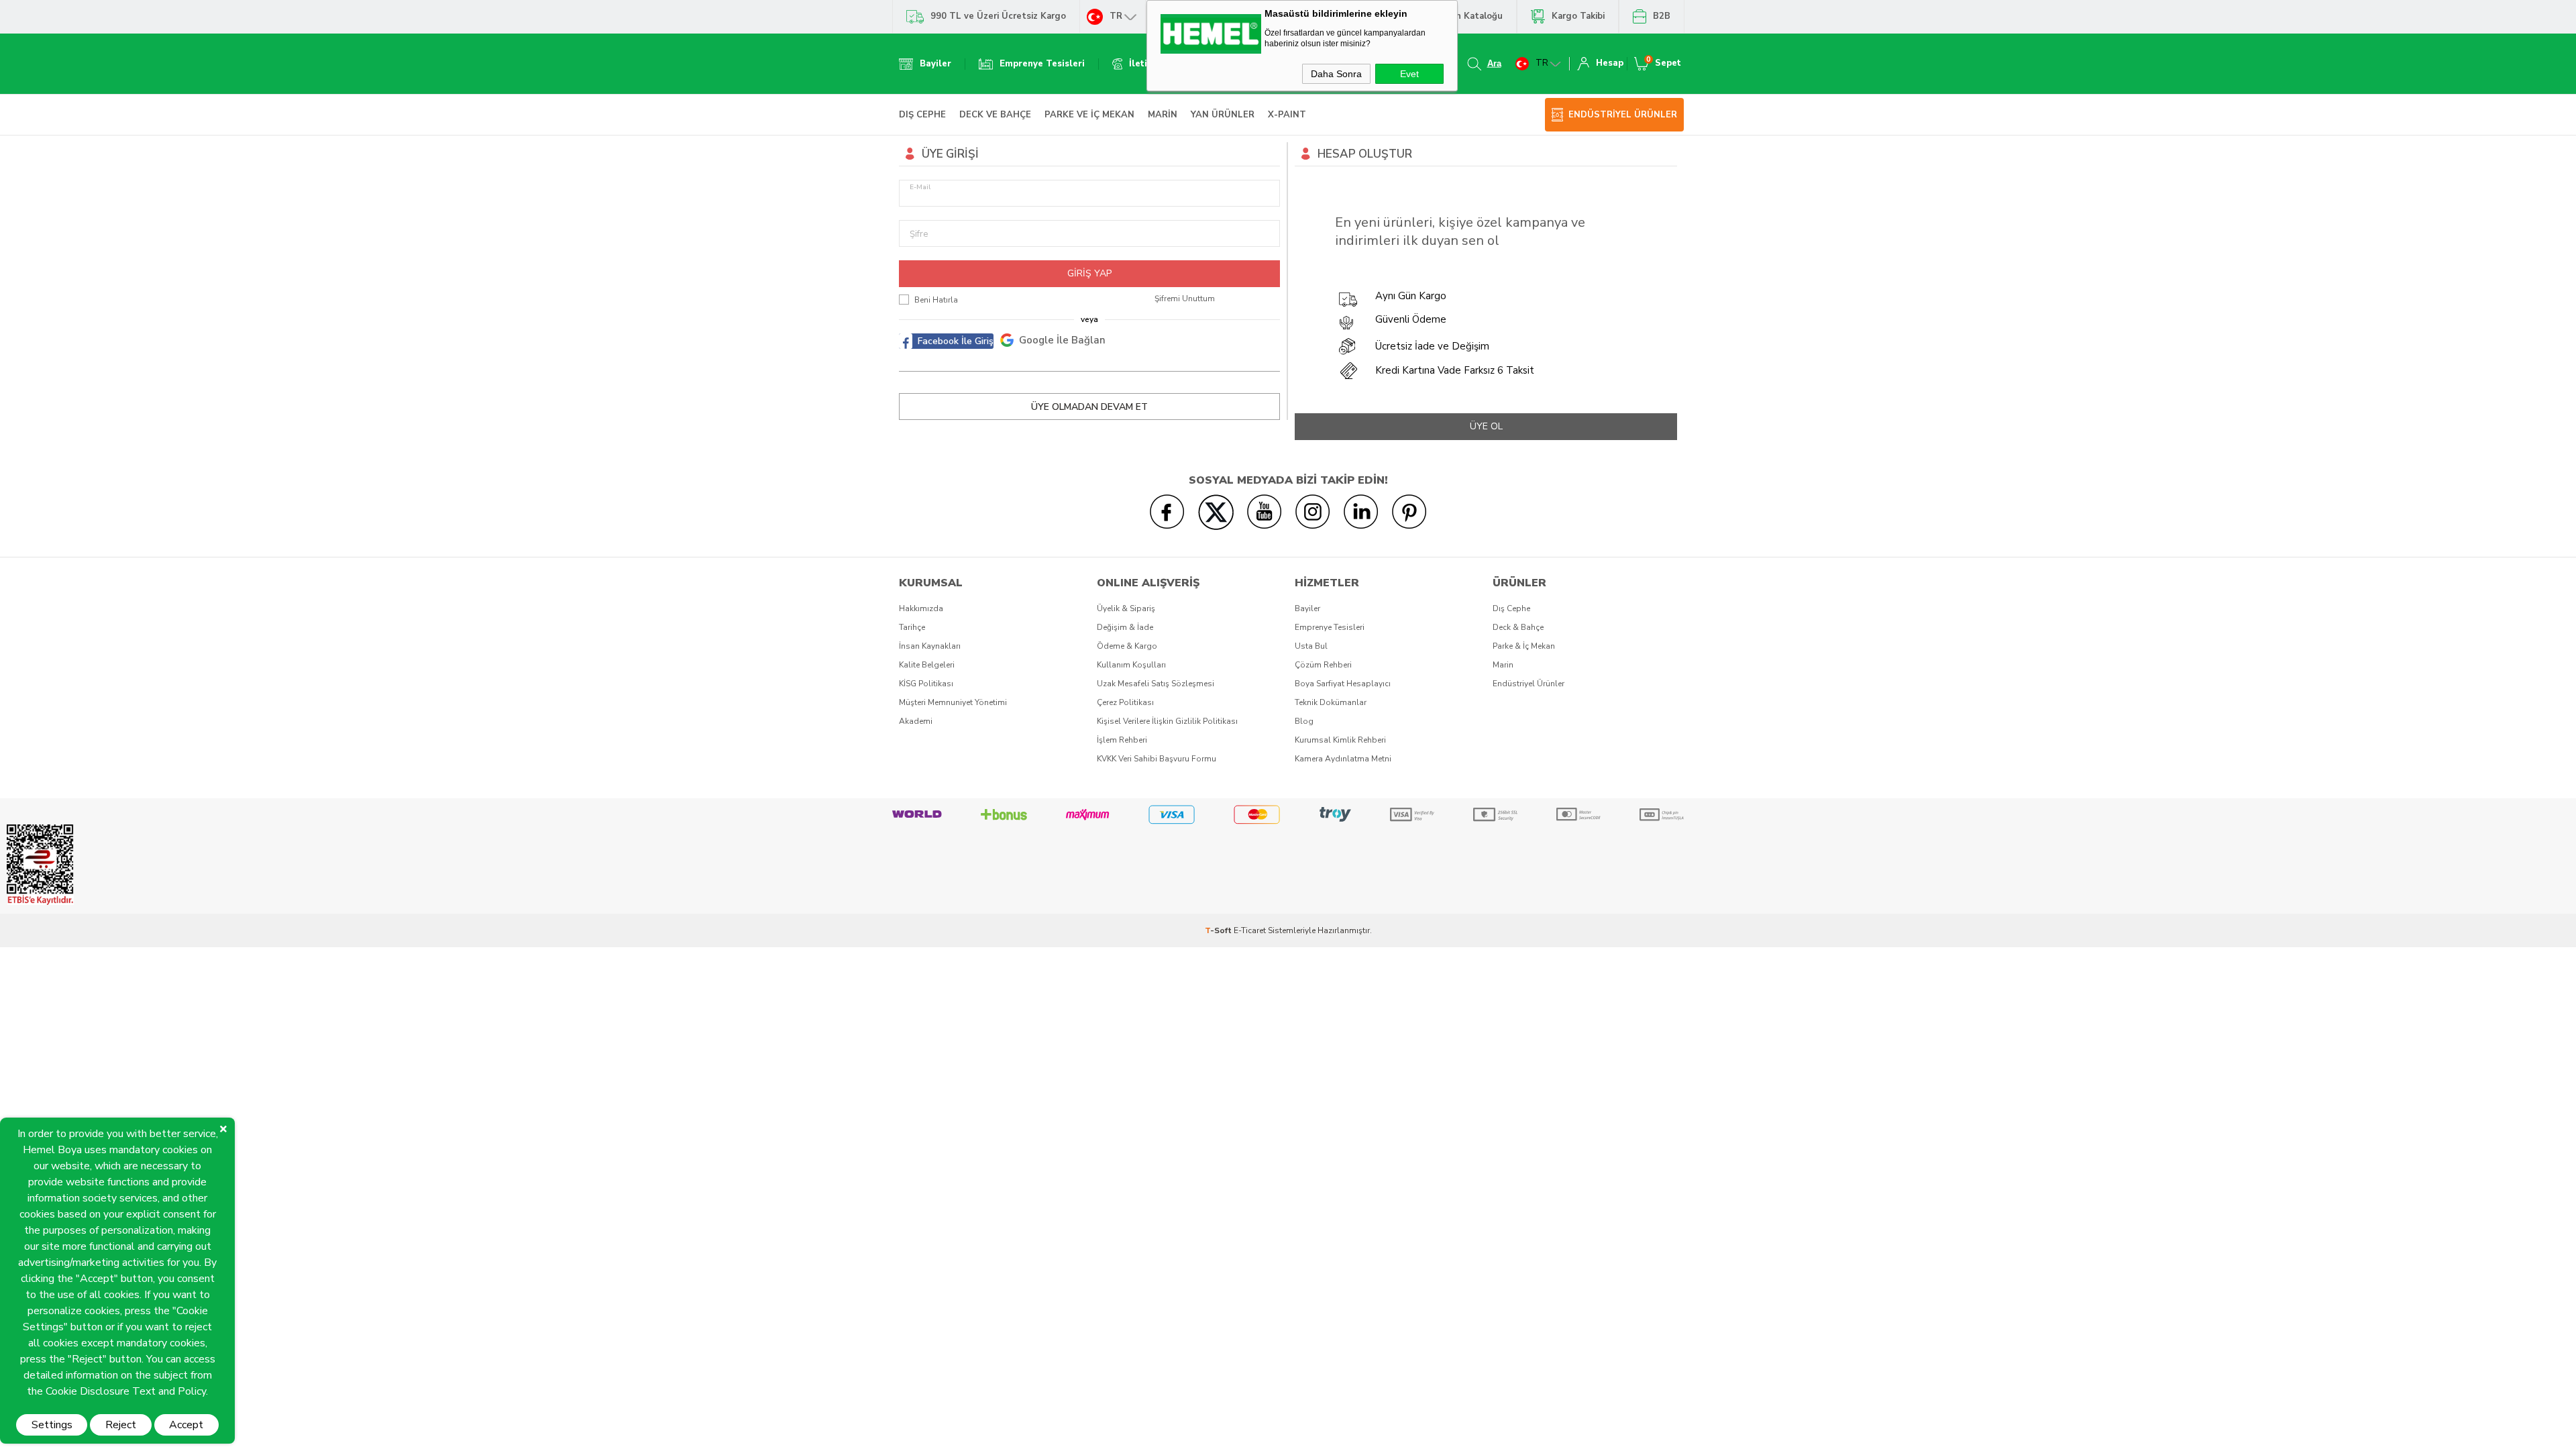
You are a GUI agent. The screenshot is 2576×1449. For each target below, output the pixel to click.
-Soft (1219, 930)
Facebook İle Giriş (956, 341)
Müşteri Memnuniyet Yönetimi (953, 702)
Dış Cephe (1511, 608)
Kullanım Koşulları (1131, 665)
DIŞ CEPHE (922, 115)
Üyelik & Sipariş (1126, 608)
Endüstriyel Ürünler (1528, 684)
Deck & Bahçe (1518, 627)
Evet (1409, 74)
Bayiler (1307, 608)
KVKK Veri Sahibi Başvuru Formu (1157, 759)
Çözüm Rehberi (1323, 665)
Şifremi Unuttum (1185, 299)
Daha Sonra (1336, 74)
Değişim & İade (1125, 627)
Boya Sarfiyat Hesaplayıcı (1343, 684)
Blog (1304, 721)
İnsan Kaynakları (930, 646)
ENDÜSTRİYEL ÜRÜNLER (1623, 115)
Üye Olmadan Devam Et (1089, 407)
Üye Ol (1486, 426)
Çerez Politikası (1125, 702)
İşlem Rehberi (1122, 740)
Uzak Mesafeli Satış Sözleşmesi (1156, 684)
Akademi (916, 721)
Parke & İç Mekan (1524, 646)
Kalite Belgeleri (927, 665)
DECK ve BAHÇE (995, 115)
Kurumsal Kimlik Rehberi (1340, 740)
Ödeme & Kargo (1127, 646)
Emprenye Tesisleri (1330, 627)
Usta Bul (1311, 646)
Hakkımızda (921, 608)
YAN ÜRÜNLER (1223, 115)
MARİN (1163, 115)
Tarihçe (912, 627)
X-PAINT (1287, 115)
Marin (1503, 665)
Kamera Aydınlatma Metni (1343, 759)
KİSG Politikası (926, 684)
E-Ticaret (1250, 930)
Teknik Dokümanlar (1331, 702)
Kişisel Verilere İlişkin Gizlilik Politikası (1167, 721)
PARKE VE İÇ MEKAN (1089, 115)
